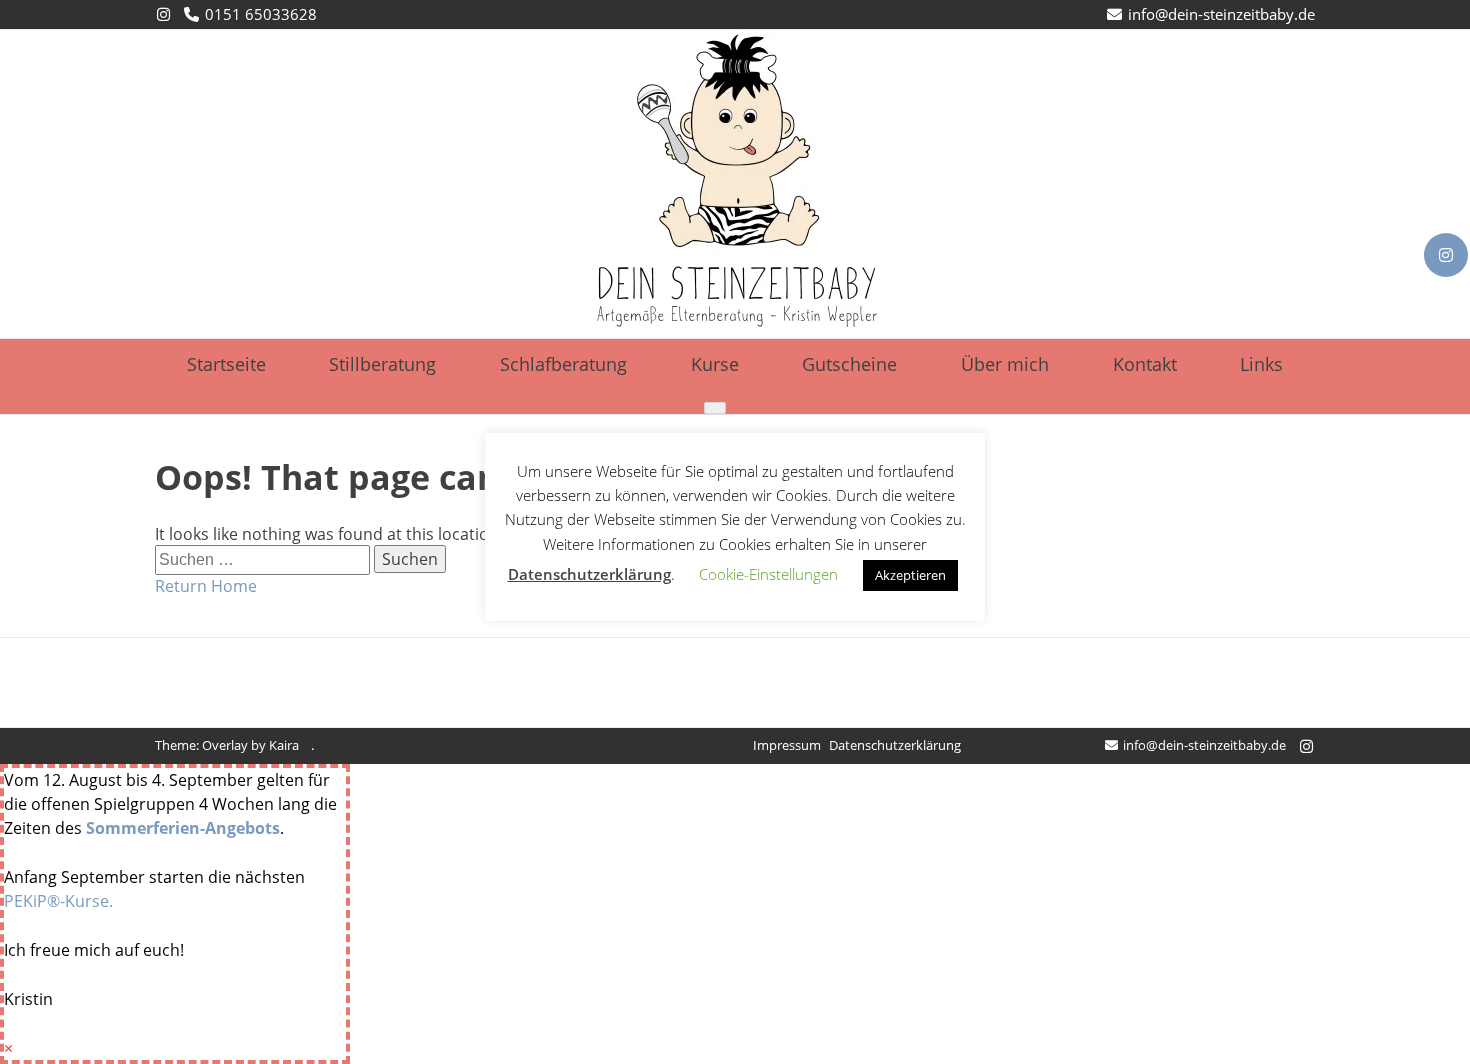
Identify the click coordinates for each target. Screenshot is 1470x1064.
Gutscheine (849, 364)
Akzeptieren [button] (910, 575)
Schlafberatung (563, 364)
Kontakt (1145, 364)
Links (1261, 364)
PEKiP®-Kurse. (58, 901)
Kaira (284, 745)
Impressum (787, 745)
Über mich (1005, 364)
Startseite (226, 364)
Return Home (206, 586)
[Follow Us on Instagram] (1446, 255)
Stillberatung (382, 364)
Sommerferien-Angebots (183, 828)
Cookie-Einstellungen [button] (768, 574)
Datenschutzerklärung (895, 745)
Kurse (715, 364)
